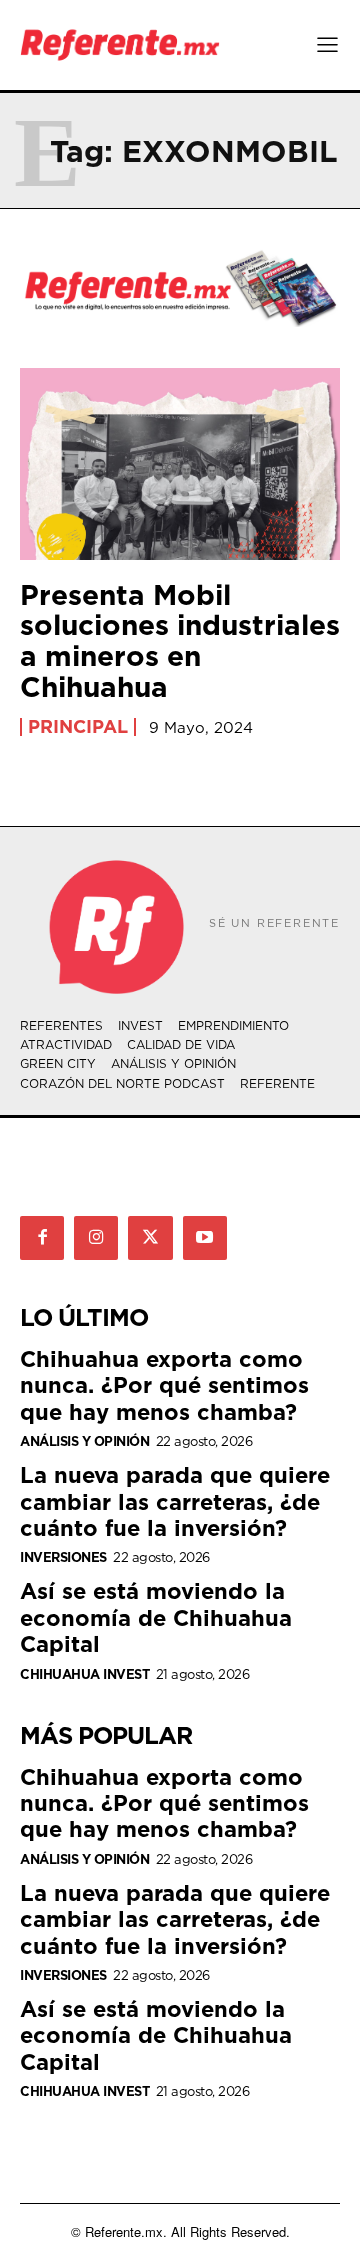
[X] (150, 1238)
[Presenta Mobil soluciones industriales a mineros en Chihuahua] (180, 464)
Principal (78, 727)
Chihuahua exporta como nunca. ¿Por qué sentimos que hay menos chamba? (164, 1385)
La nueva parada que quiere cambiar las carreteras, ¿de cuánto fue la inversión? (175, 1501)
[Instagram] (96, 1238)
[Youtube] (205, 1238)
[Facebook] (42, 1238)
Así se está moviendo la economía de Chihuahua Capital (156, 1617)
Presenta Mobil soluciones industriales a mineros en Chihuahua (180, 640)
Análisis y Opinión (84, 1441)
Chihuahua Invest (84, 1674)
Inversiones (63, 1557)
